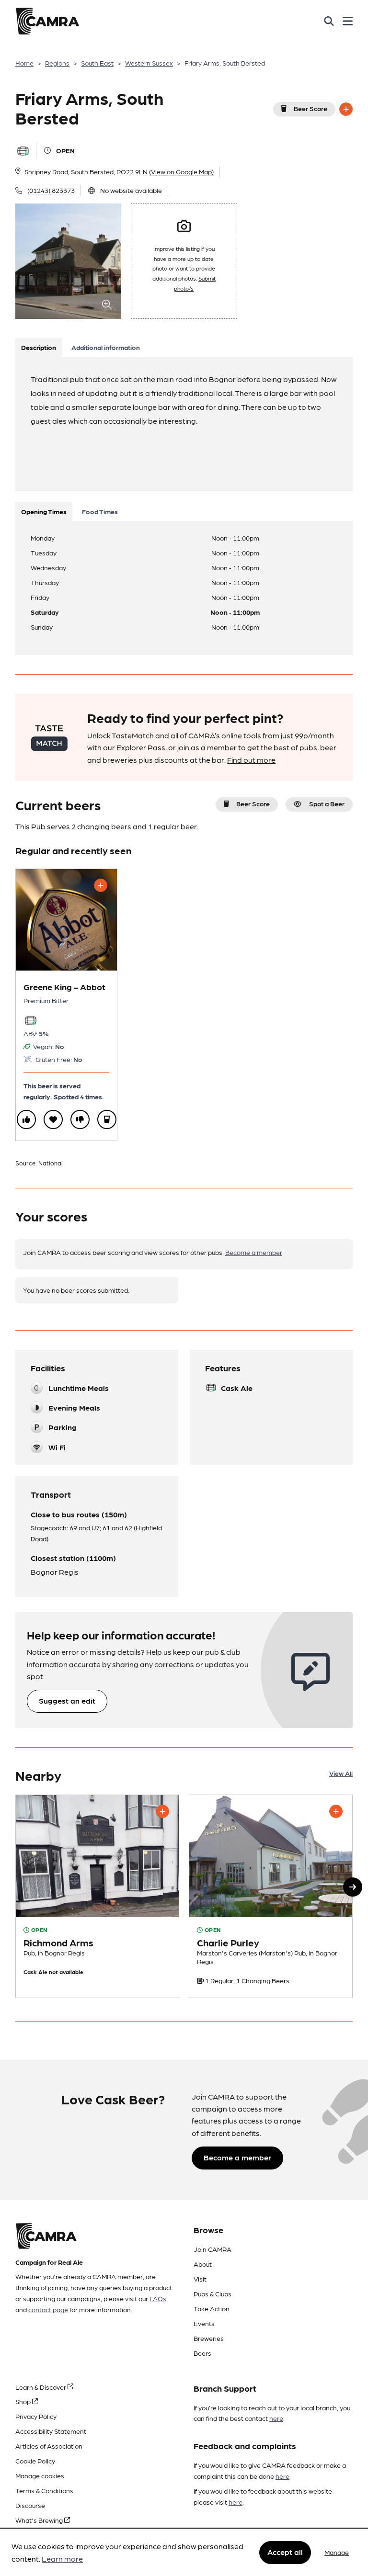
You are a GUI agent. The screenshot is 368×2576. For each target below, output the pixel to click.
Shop (24, 2401)
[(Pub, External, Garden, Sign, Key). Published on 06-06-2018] (271, 1896)
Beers (202, 2353)
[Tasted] (107, 1119)
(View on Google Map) (181, 171)
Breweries (209, 2338)
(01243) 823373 (51, 190)
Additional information (106, 347)
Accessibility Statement (51, 2431)
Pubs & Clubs (213, 2294)
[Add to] (346, 109)
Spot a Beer (327, 803)
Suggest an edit (67, 1700)
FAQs (158, 2298)
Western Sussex (149, 63)
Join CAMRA (213, 2249)
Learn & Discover (41, 2387)
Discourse (30, 2505)
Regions (57, 63)
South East (97, 63)
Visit (200, 2279)
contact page (48, 2309)
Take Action (212, 2308)
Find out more (251, 760)
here (276, 2418)
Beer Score (310, 108)
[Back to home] (47, 21)
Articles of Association (49, 2446)
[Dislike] (80, 1119)
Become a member (254, 1252)
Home (24, 63)
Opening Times (44, 511)
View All (341, 1773)
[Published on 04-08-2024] (97, 1896)
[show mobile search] (329, 21)
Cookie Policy (35, 2461)
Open (65, 150)
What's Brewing (40, 2520)
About (203, 2264)
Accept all (285, 2552)
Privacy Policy (36, 2416)
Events (204, 2323)
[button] (353, 1887)
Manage (337, 2552)
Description (39, 347)
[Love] (53, 1119)
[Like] (26, 1119)
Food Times (100, 511)
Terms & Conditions (44, 2490)
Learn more (62, 2559)
